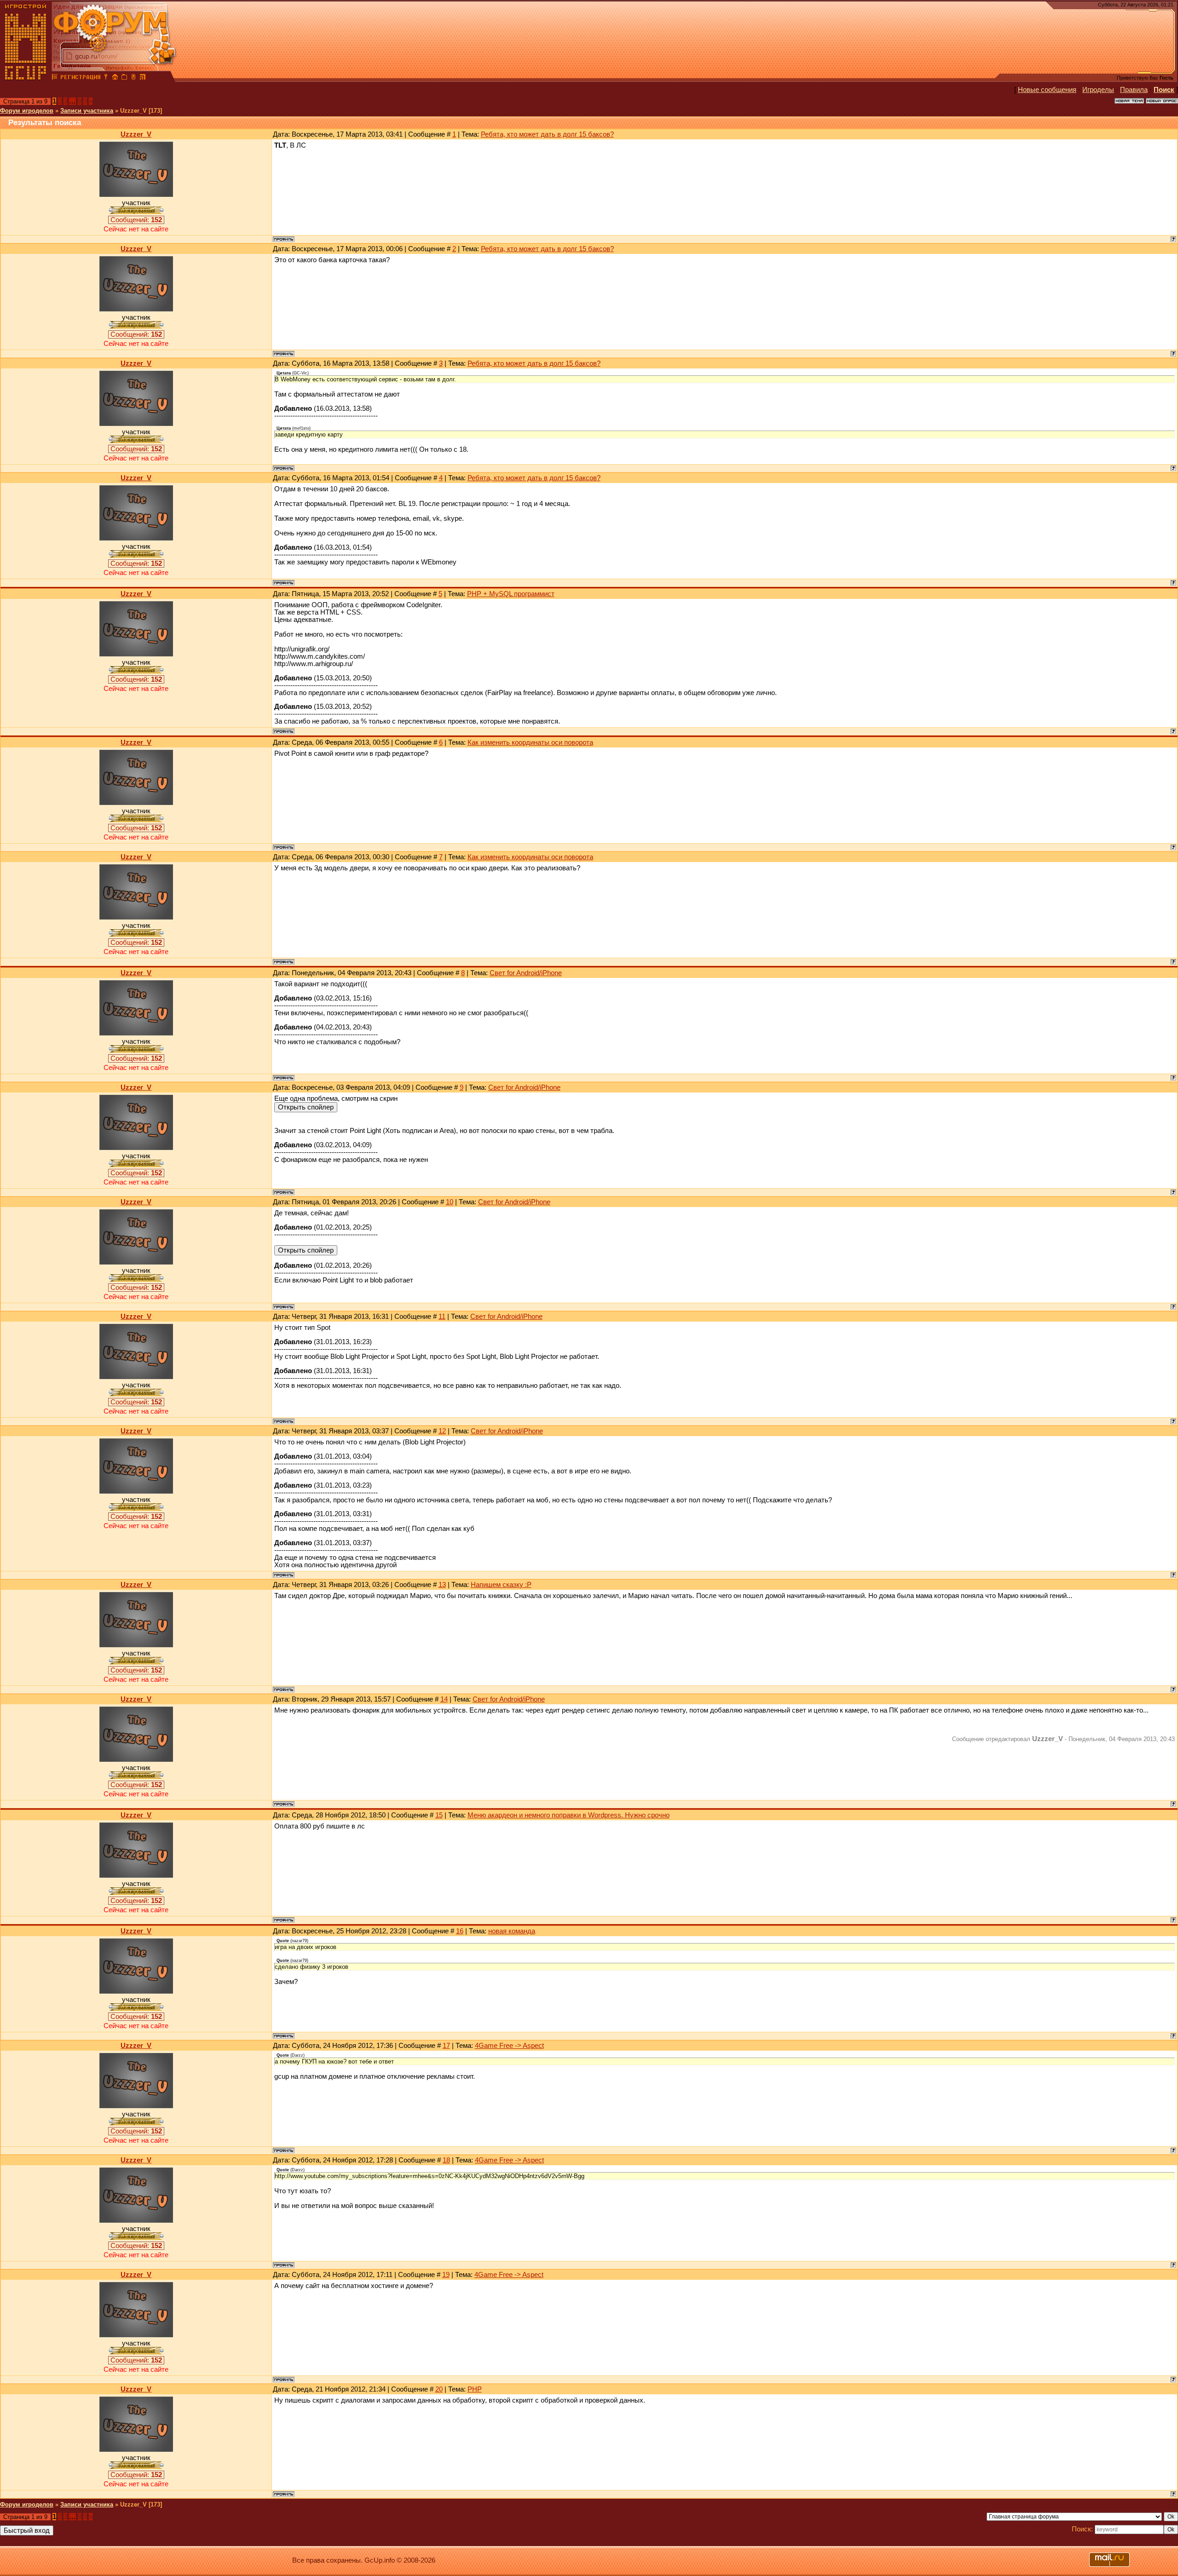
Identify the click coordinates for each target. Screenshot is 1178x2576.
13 (442, 1585)
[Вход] (106, 78)
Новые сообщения (1047, 90)
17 (446, 2046)
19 (446, 2275)
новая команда (512, 1931)
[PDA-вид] (133, 78)
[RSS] (143, 78)
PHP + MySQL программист (511, 594)
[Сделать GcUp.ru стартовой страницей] (115, 78)
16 (460, 1931)
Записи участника (87, 111)
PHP (475, 2389)
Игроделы (1098, 90)
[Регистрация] (80, 78)
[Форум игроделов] (55, 78)
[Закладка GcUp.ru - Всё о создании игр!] (124, 78)
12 (442, 1431)
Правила (1134, 90)
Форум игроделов (27, 111)
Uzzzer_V (136, 134)
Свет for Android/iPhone (526, 973)
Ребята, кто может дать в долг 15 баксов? (547, 134)
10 (450, 1202)
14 (444, 1699)
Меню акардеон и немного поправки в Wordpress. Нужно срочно (569, 1815)
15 (439, 1815)
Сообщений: (136, 220)
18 (446, 2160)
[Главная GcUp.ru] (26, 78)
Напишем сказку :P (501, 1585)
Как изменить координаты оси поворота (530, 742)
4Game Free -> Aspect (509, 2046)
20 (439, 2389)
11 (442, 1317)
